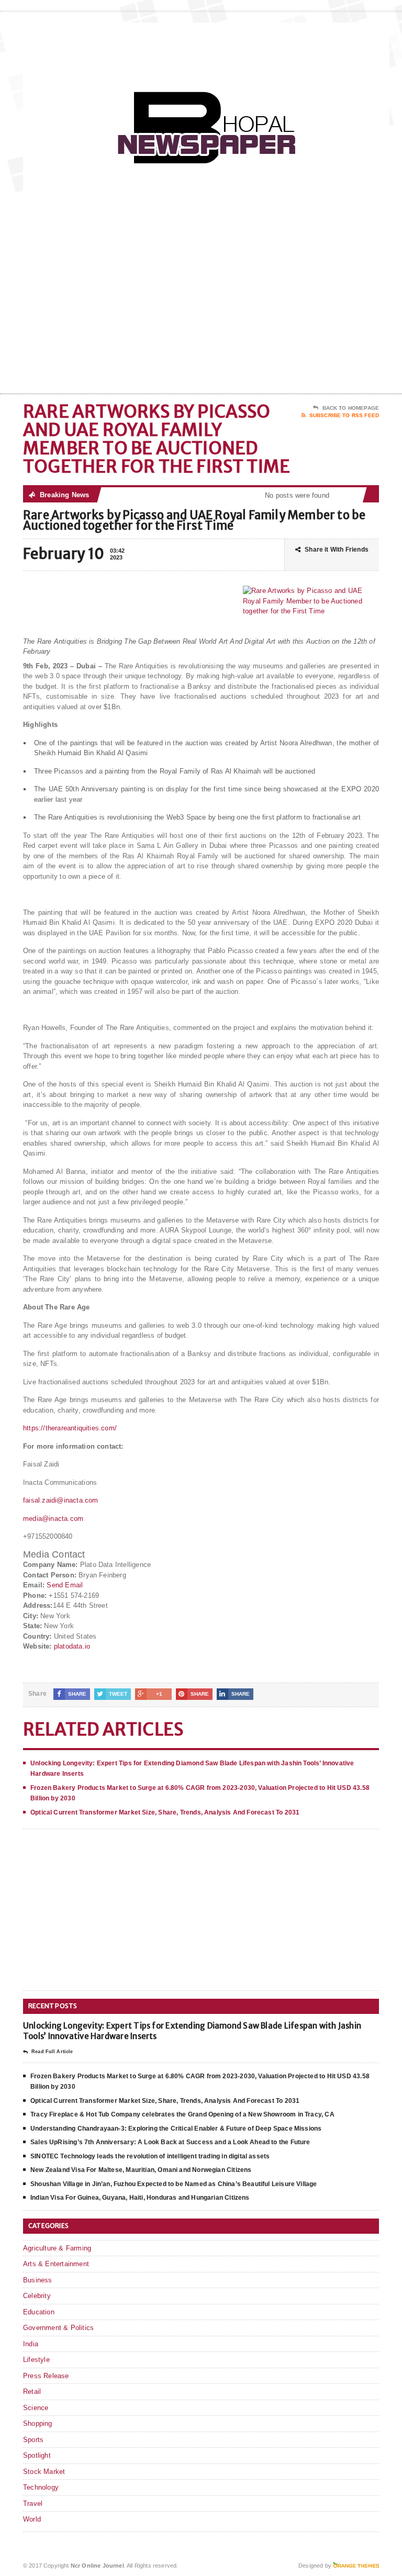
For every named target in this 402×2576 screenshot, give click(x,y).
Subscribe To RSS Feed (344, 415)
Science (36, 2408)
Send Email (65, 1585)
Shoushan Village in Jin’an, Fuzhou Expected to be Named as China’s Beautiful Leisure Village (174, 2184)
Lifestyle (36, 2360)
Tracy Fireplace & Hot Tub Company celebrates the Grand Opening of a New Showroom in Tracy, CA (182, 2114)
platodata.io (72, 1646)
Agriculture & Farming (57, 2248)
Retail (32, 2392)
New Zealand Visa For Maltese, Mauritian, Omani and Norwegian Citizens (141, 2170)
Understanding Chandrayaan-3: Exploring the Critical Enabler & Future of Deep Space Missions (176, 2129)
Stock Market (44, 2472)
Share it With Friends (337, 550)
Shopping (38, 2423)
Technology (41, 2487)
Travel (33, 2504)
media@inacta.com (53, 1519)
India (31, 2344)
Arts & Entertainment (56, 2264)
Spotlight (37, 2455)
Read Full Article (52, 2052)
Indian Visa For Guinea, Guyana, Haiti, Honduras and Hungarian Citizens (140, 2198)
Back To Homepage (351, 408)
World (32, 2519)
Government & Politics (58, 2328)
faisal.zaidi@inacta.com (61, 1500)
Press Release (46, 2376)
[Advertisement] (304, 309)
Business (38, 2280)
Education (39, 2312)
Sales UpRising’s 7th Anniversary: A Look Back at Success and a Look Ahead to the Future (170, 2142)
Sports (33, 2440)
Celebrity (37, 2296)
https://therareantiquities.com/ (70, 1428)
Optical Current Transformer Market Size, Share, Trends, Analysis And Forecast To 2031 (165, 1812)
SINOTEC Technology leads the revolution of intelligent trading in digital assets (150, 2156)
